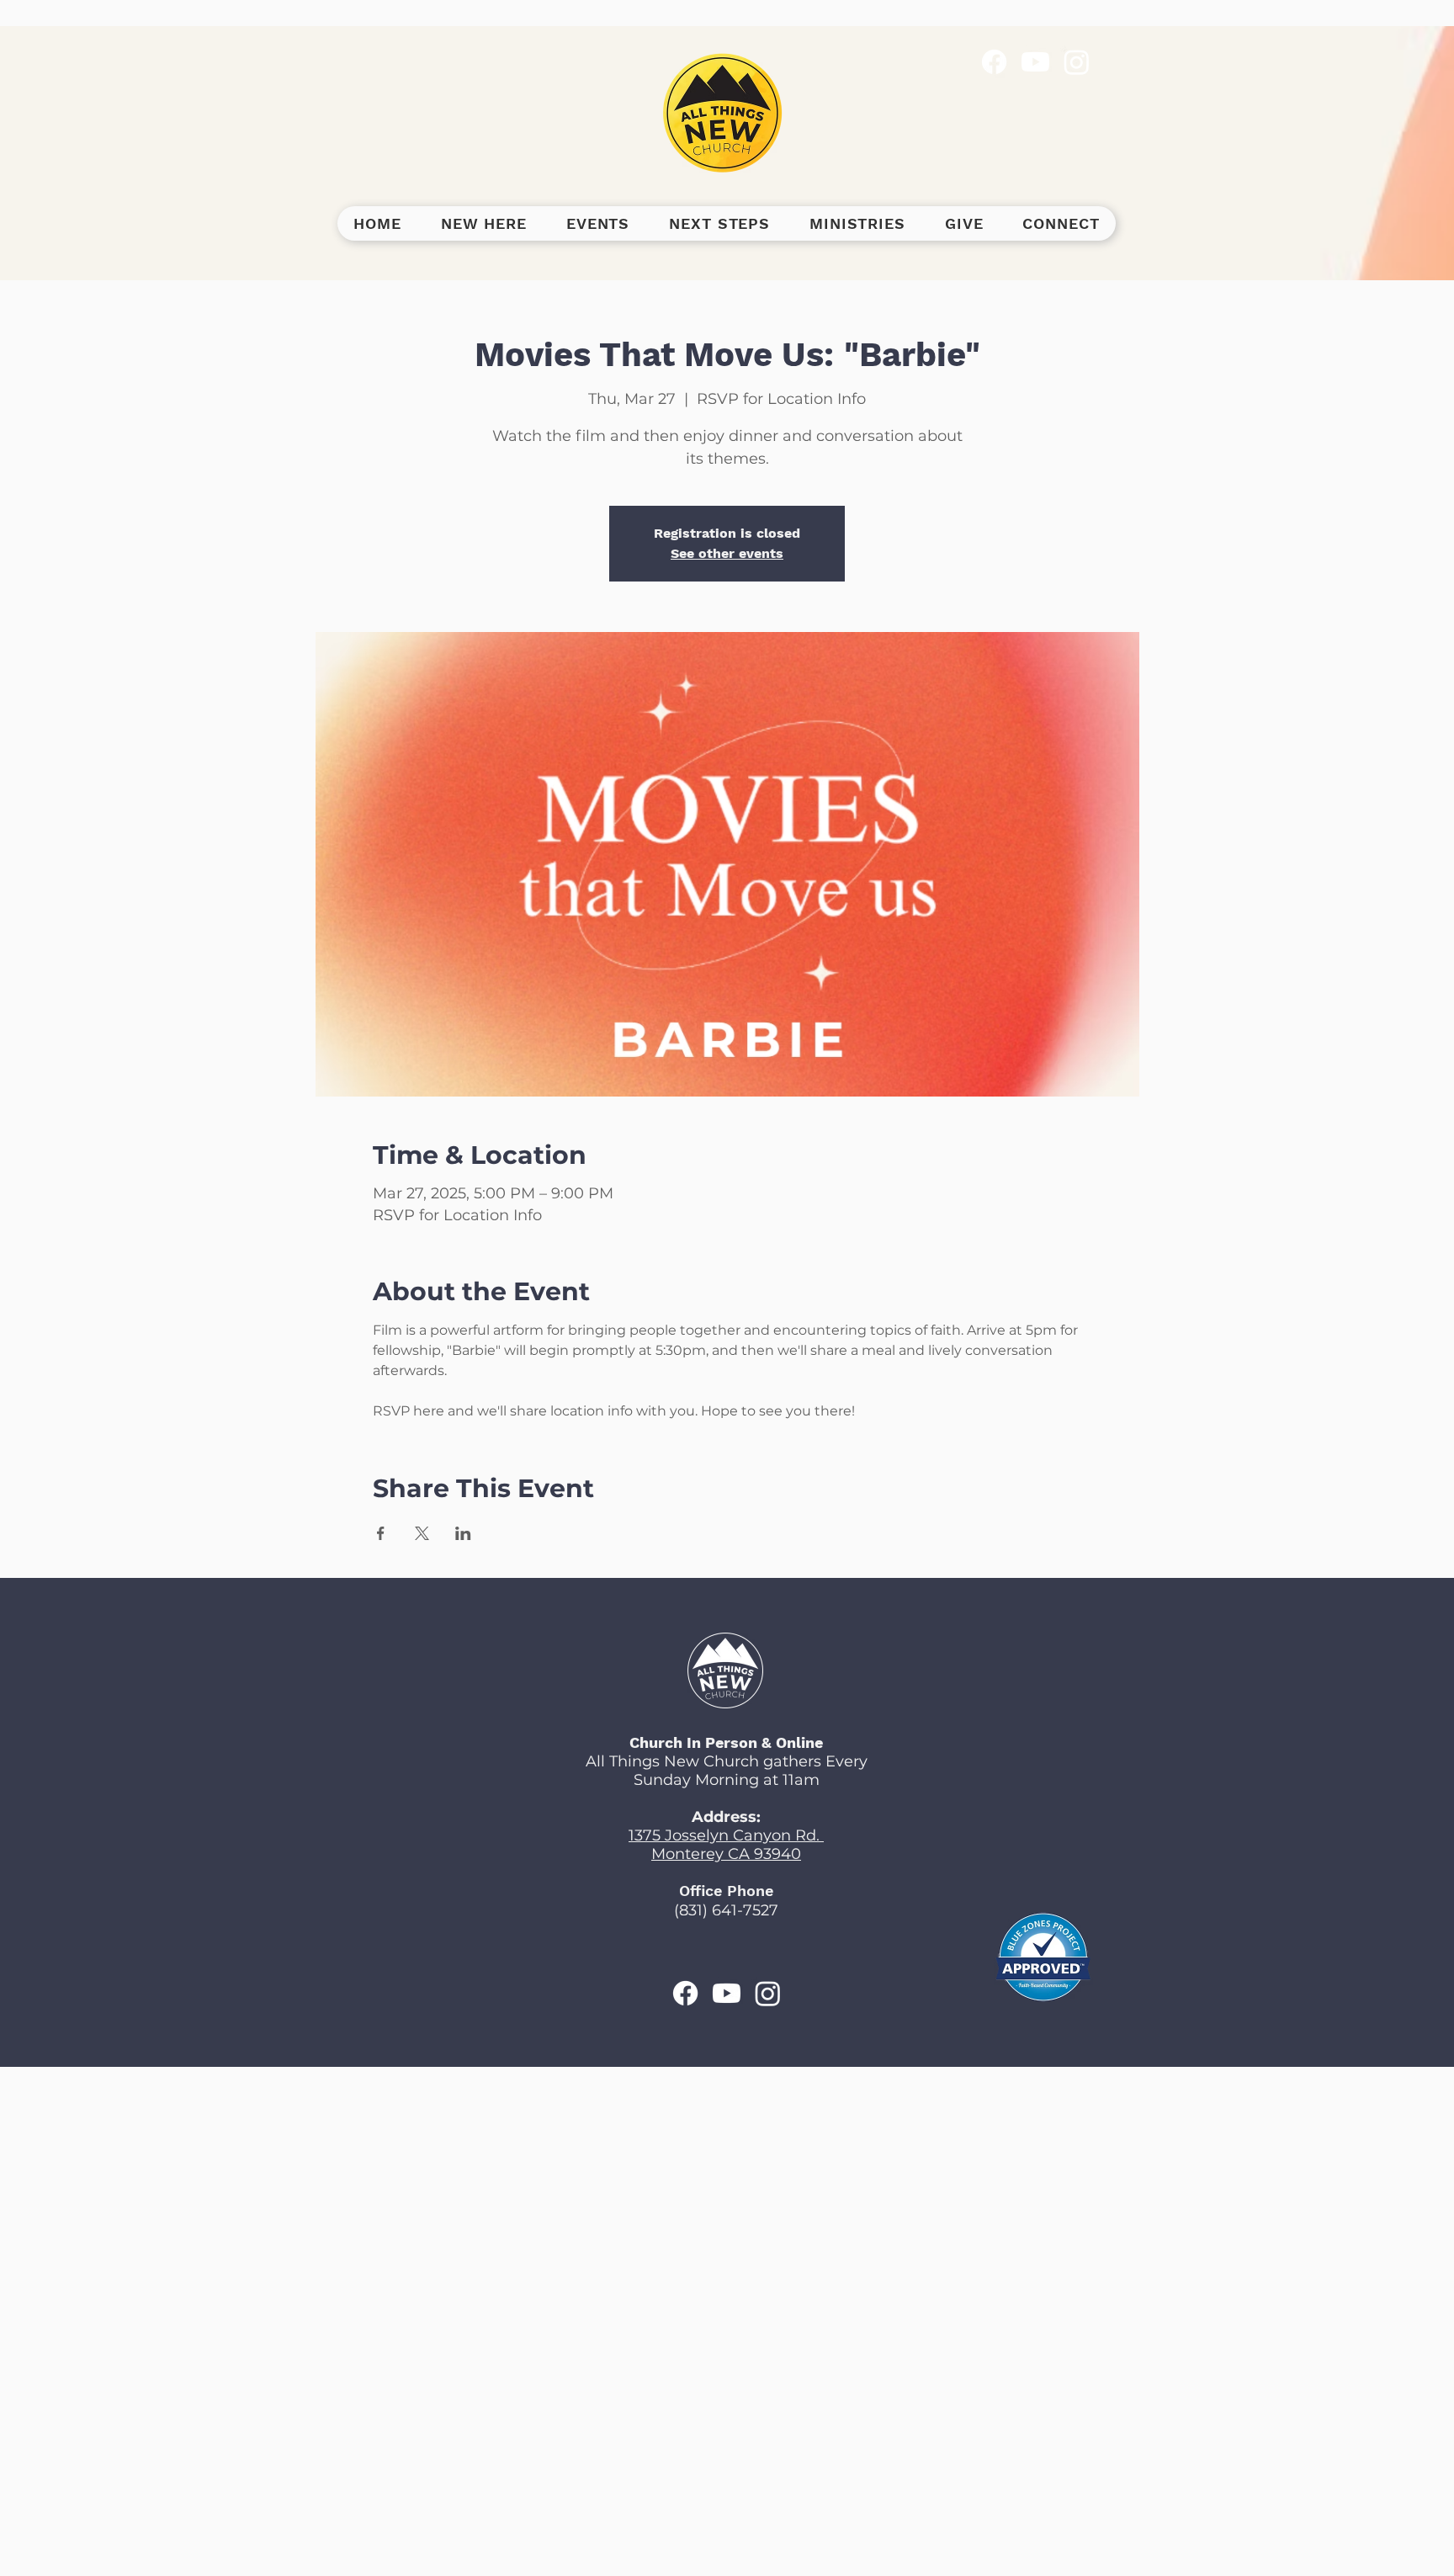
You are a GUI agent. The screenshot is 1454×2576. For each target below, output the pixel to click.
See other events (727, 553)
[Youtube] (1035, 62)
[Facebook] (994, 62)
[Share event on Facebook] (381, 1533)
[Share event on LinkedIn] (463, 1533)
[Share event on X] (422, 1533)
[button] (483, 223)
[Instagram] (1077, 62)
